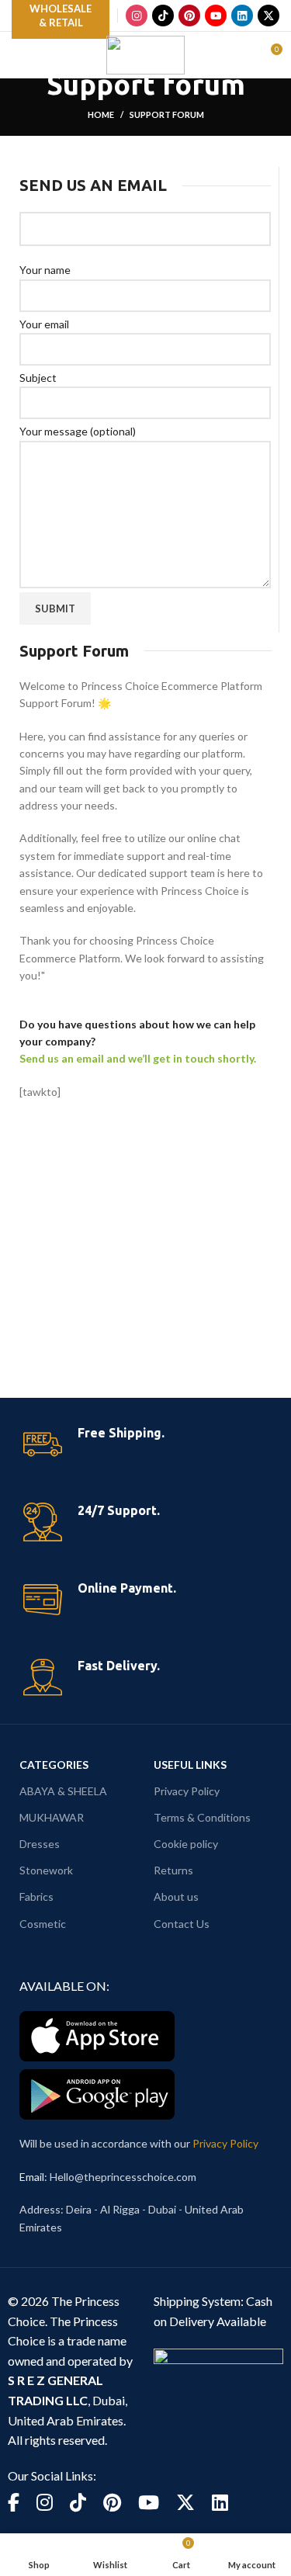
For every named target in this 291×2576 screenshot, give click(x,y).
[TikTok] (163, 16)
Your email (44, 324)
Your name (45, 270)
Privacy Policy (187, 1791)
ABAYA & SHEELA (63, 1791)
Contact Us (182, 1924)
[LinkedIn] (242, 16)
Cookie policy (186, 1844)
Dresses (40, 1844)
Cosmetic (43, 1924)
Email (32, 2177)
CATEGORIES (54, 1765)
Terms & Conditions (202, 1817)
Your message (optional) (78, 431)
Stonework (46, 1870)
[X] (268, 16)
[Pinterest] (189, 16)
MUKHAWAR (52, 1817)
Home (101, 114)
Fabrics (36, 1896)
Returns (173, 1870)
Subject (38, 378)
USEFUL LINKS (190, 1765)
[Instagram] (137, 16)
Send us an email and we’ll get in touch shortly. (138, 1058)
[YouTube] (216, 16)
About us (176, 1896)
